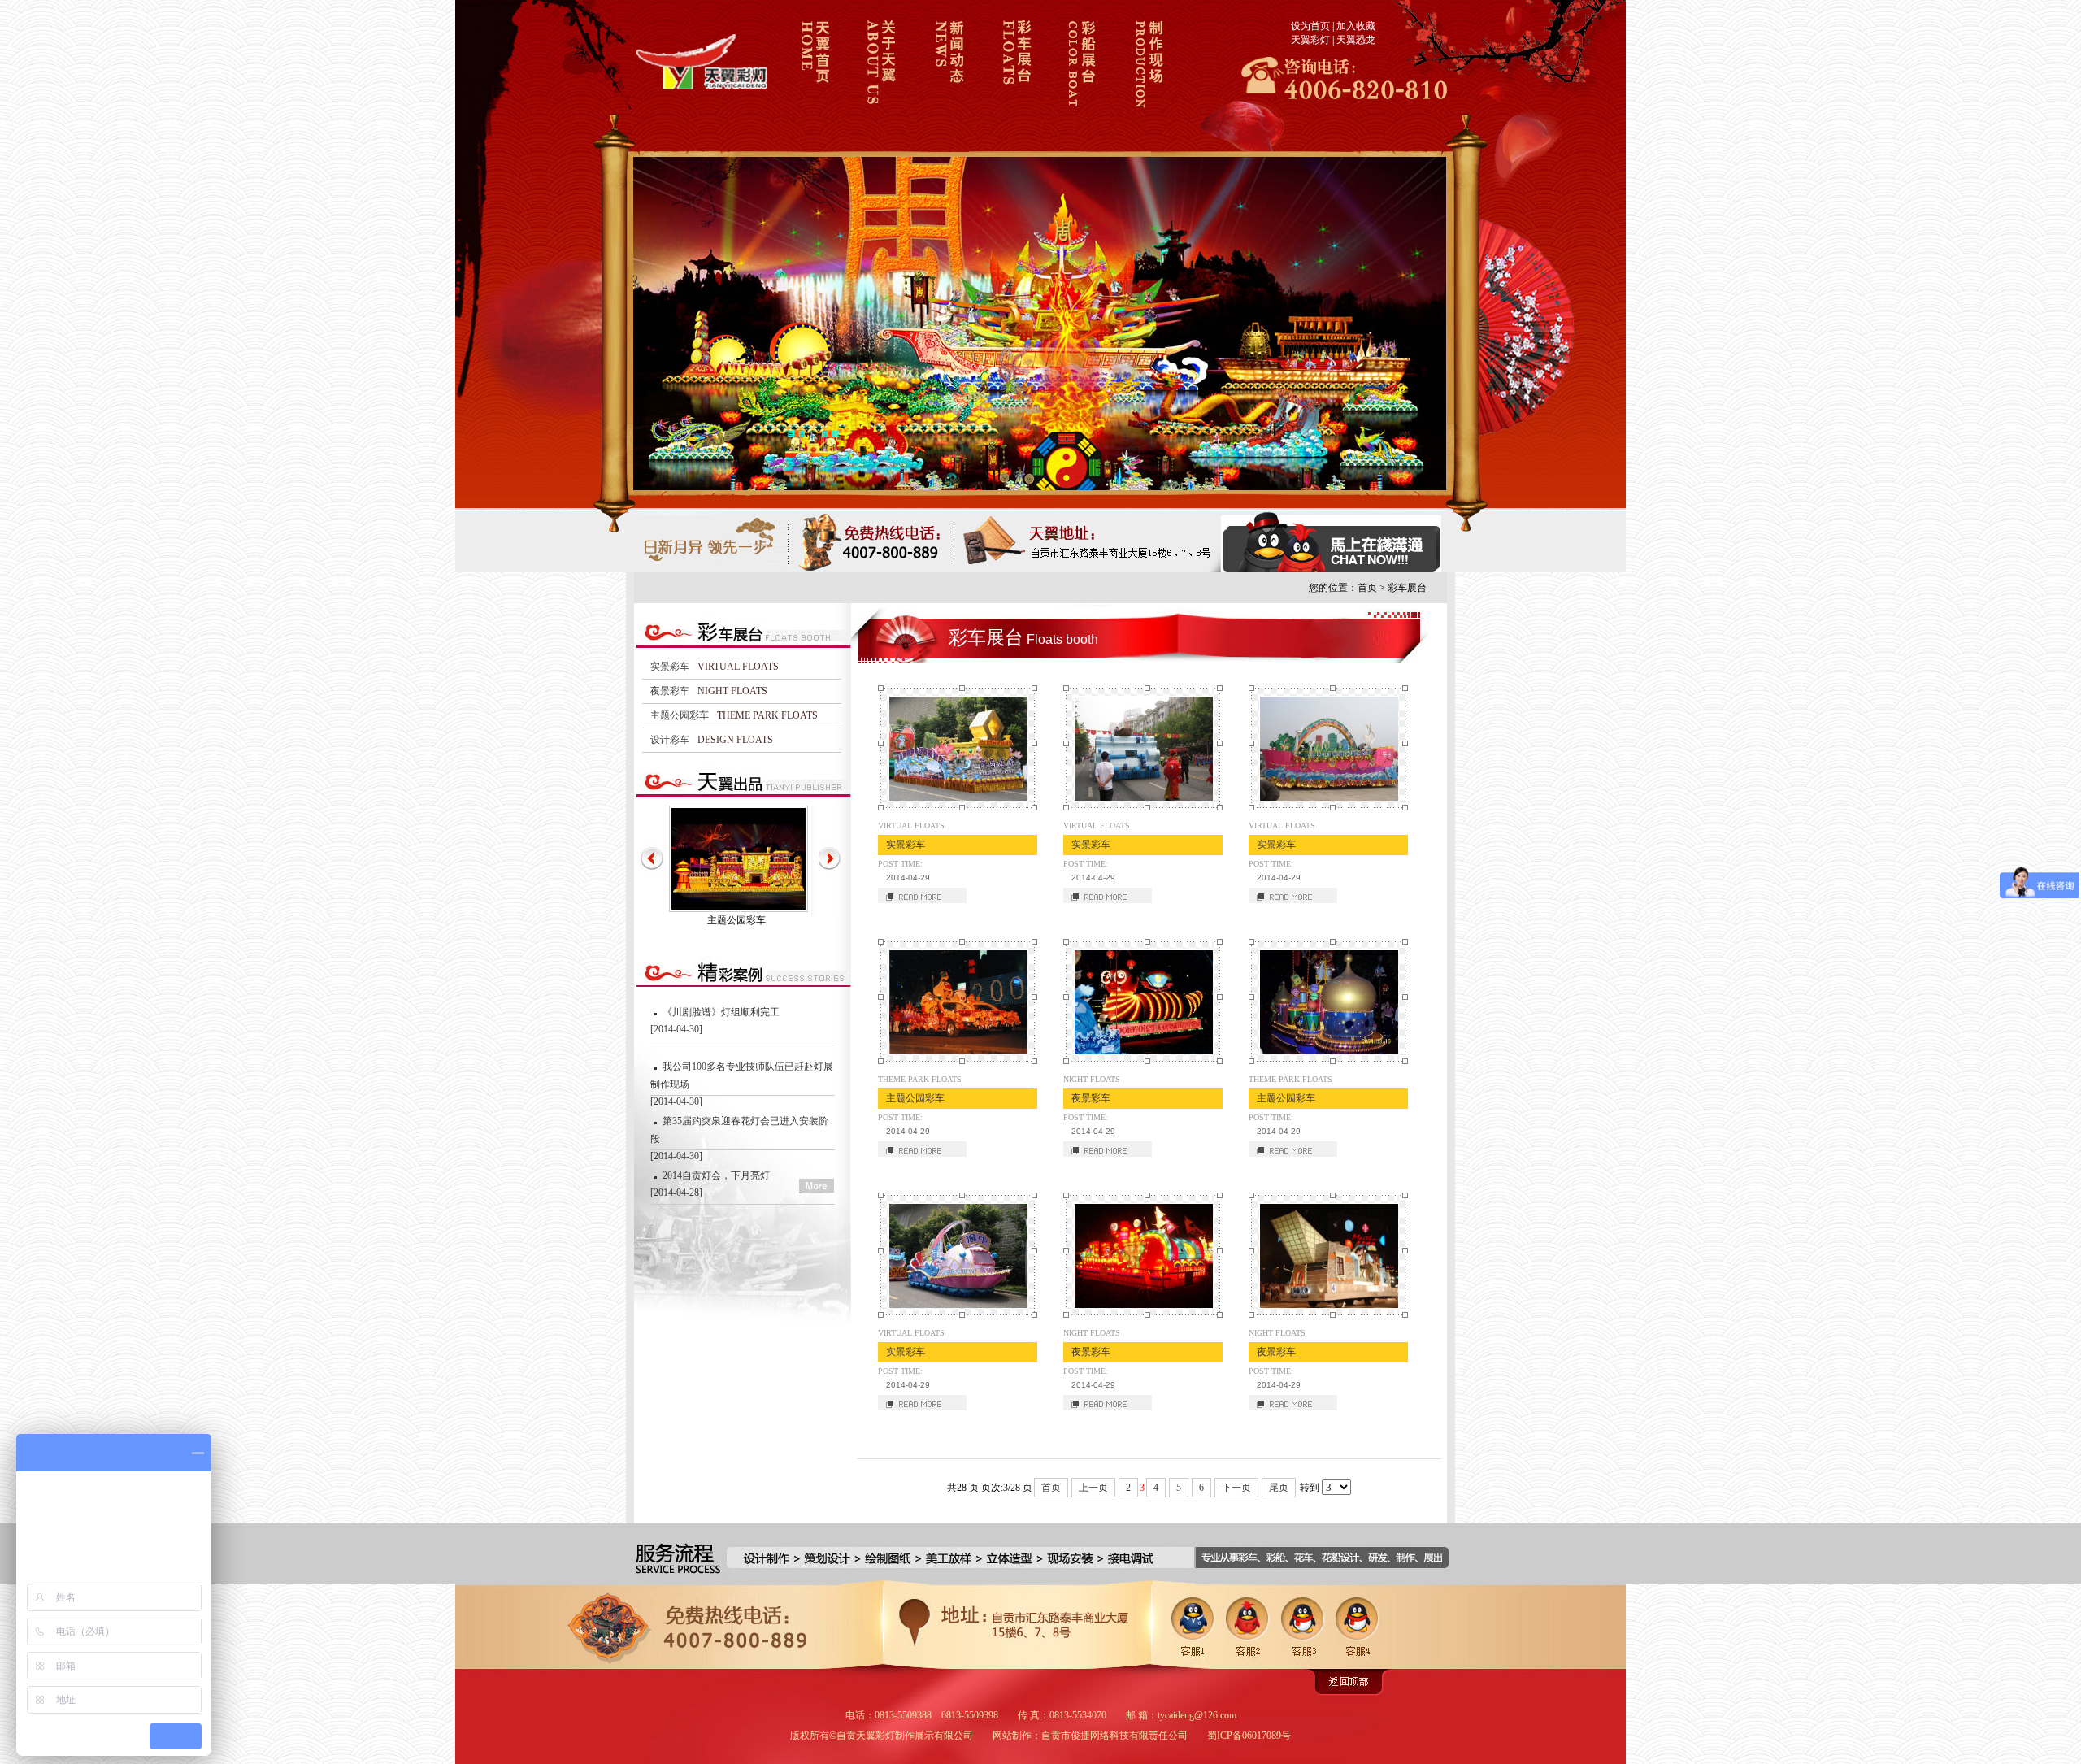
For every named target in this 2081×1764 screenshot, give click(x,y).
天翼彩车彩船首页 (813, 76)
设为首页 (1310, 26)
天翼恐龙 (1356, 40)
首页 (1367, 588)
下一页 (1236, 1488)
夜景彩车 (736, 920)
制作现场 (1147, 76)
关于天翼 (880, 76)
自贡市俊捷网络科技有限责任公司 (1114, 1736)
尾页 (1279, 1488)
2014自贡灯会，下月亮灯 (716, 1175)
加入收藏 (1356, 26)
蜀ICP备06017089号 (1249, 1736)
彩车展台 (1013, 76)
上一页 (1093, 1488)
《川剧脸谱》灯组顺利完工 (721, 1012)
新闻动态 (947, 76)
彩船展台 (1080, 76)
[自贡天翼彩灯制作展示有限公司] (704, 86)
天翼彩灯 (1310, 40)
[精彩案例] (743, 1232)
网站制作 (1012, 1736)
